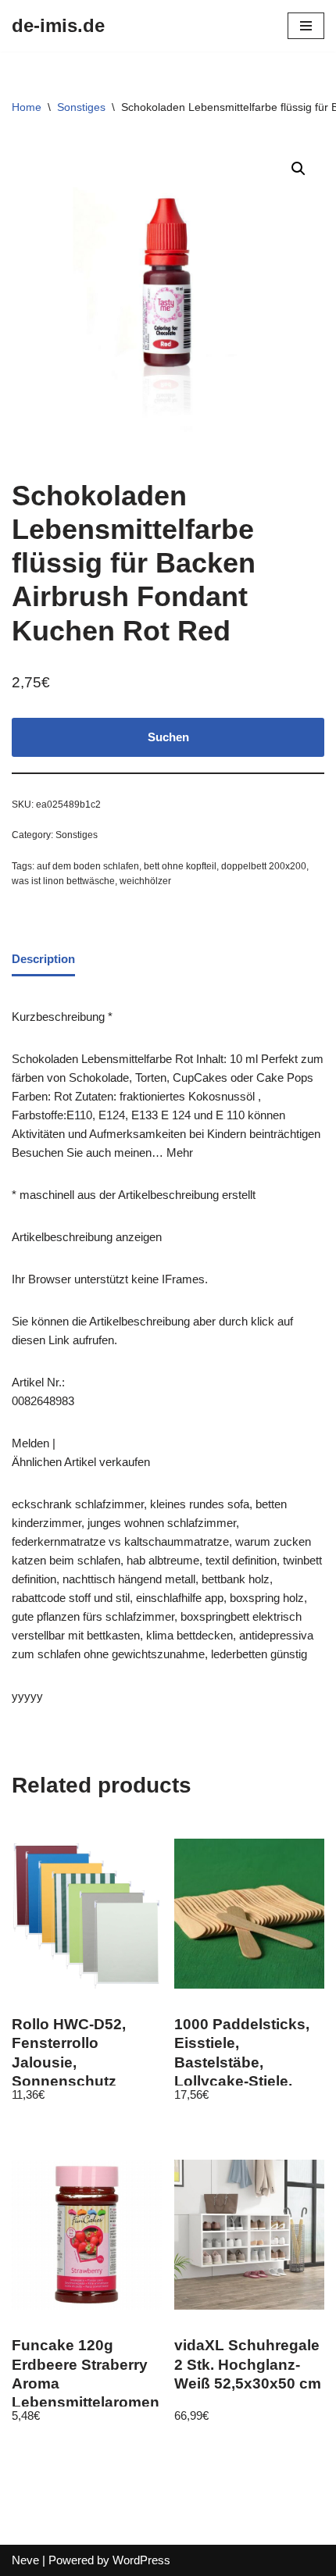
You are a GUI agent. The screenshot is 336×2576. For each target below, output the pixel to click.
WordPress (141, 2560)
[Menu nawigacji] (306, 26)
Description (43, 959)
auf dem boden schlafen (88, 866)
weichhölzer (145, 881)
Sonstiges (81, 107)
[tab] (43, 960)
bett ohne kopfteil (180, 866)
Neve (25, 2560)
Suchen (168, 737)
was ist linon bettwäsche (63, 881)
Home (27, 107)
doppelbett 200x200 (264, 866)
